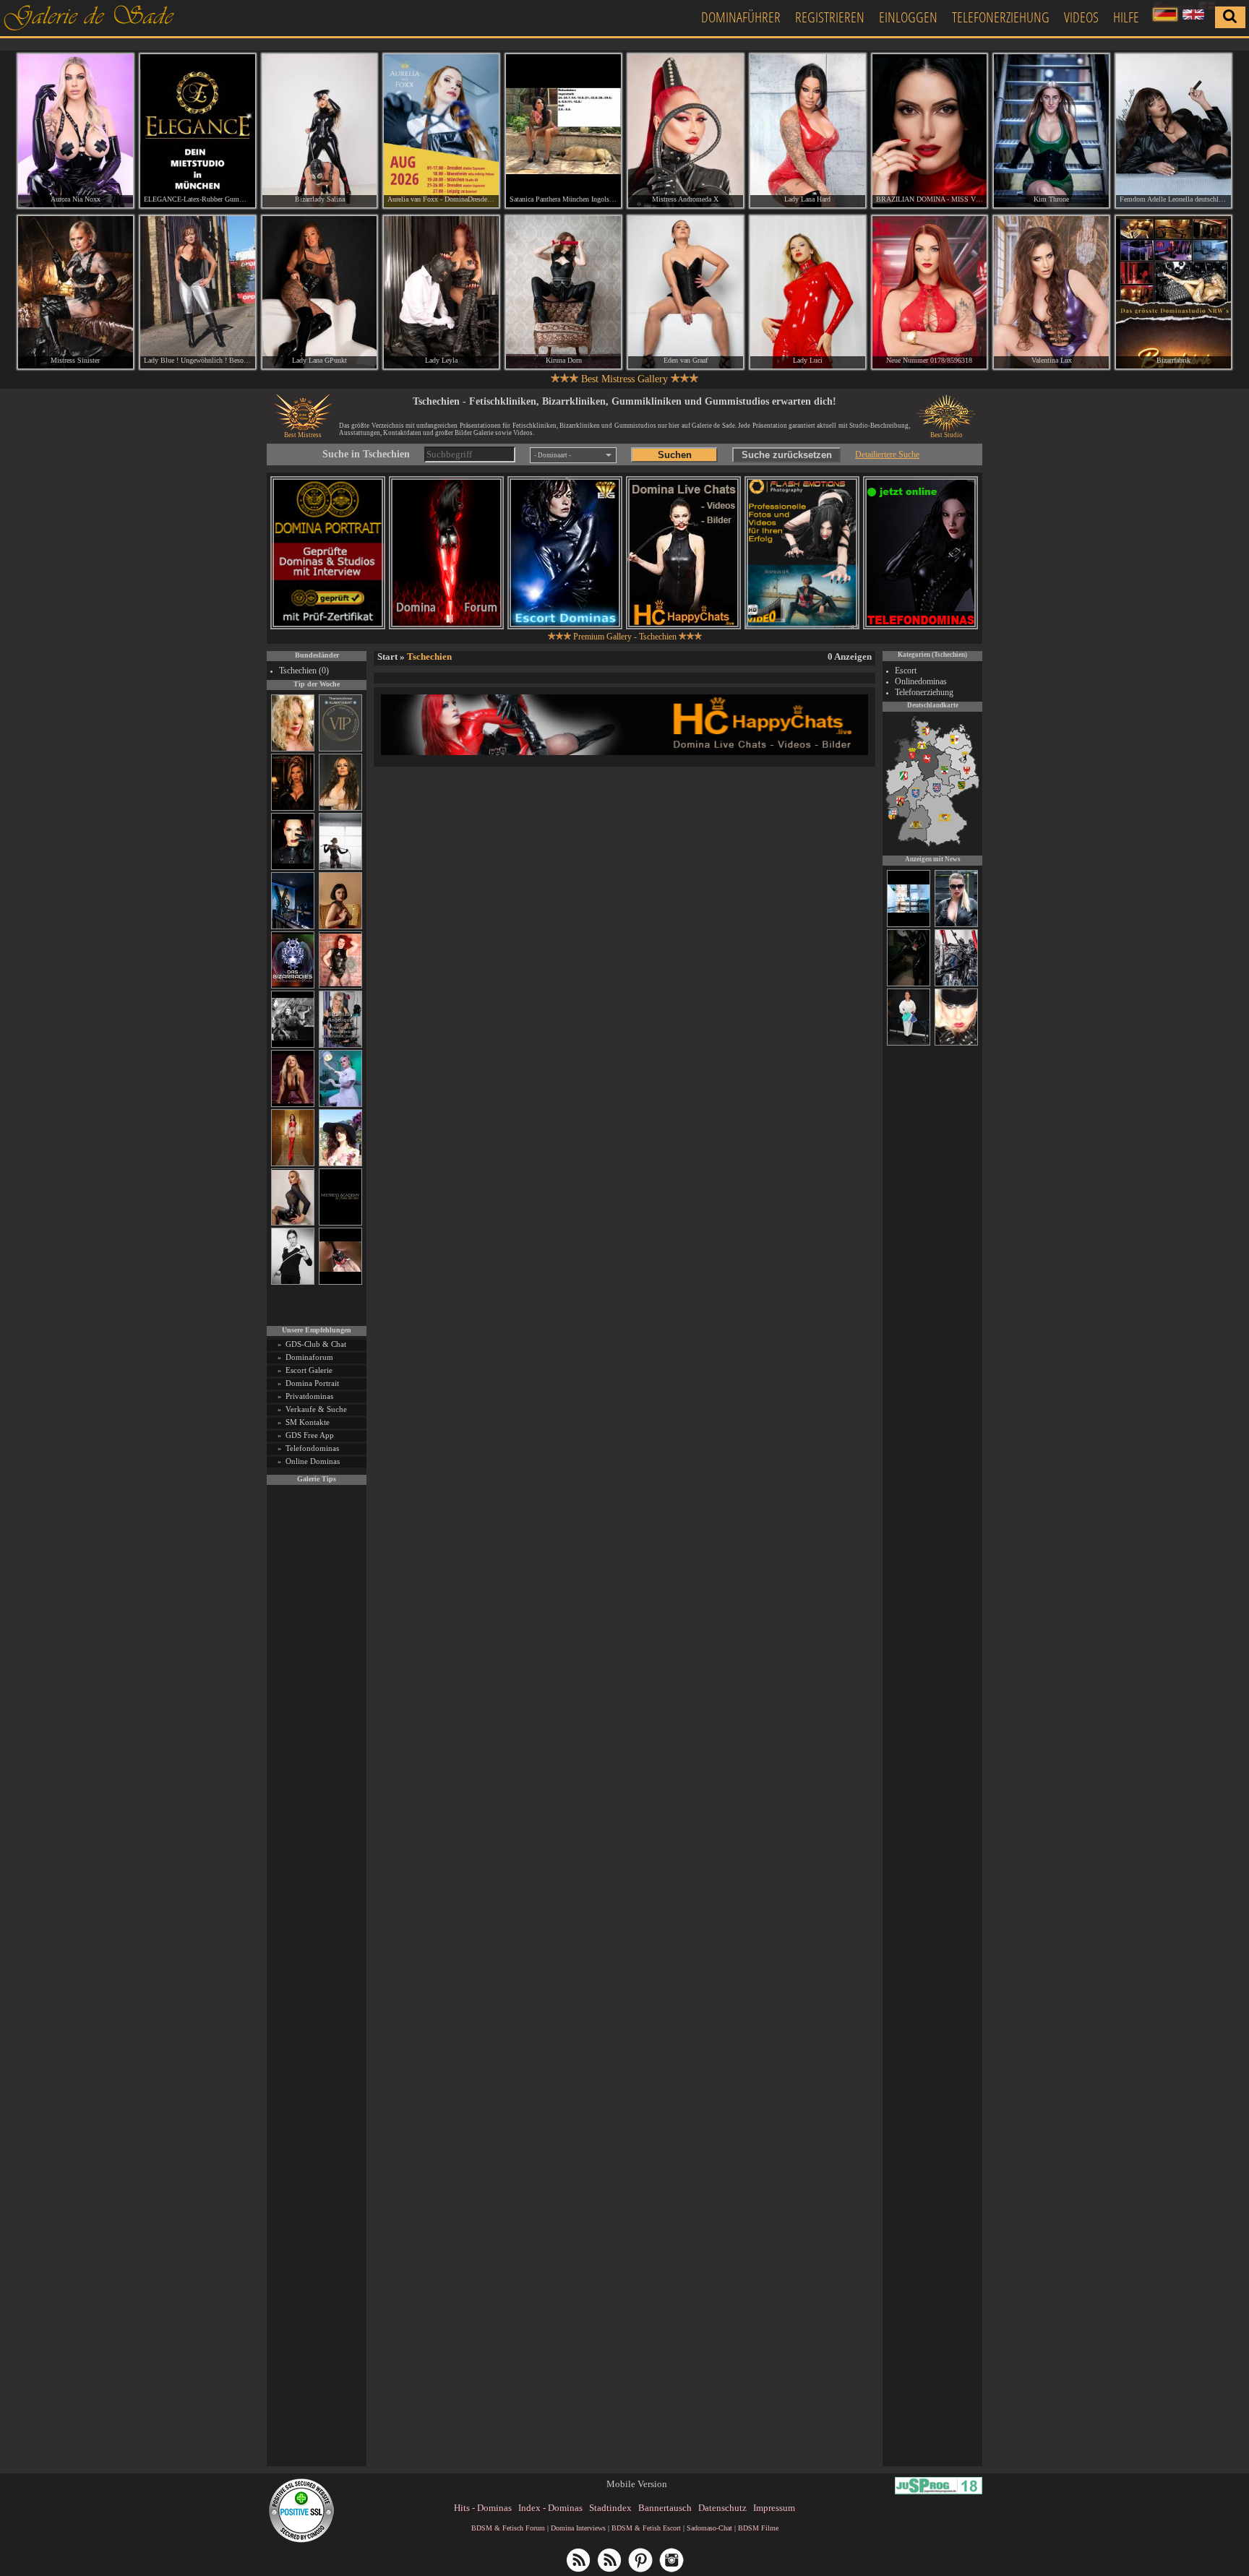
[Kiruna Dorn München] (563, 293)
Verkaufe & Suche (316, 1409)
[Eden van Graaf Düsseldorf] (686, 293)
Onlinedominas (921, 681)
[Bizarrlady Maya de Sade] (293, 867)
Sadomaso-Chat (709, 2528)
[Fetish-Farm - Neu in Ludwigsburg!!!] (293, 927)
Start (387, 656)
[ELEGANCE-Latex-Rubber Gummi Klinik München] (198, 131)
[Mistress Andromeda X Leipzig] (686, 131)
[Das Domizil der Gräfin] (293, 1045)
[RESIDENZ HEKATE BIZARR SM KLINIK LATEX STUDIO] (956, 984)
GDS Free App (310, 1435)
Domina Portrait (312, 1383)
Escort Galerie (309, 1370)
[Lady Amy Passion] (340, 986)
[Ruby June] (293, 1164)
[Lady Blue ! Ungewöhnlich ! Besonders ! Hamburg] (198, 293)
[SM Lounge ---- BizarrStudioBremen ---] (340, 1282)
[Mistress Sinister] (340, 1104)
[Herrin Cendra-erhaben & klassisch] (340, 808)
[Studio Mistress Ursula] (293, 749)
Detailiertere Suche (887, 455)
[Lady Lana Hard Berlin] (808, 131)
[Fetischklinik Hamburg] (909, 1043)
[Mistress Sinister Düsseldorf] (76, 293)
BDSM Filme (758, 2528)
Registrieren (830, 17)
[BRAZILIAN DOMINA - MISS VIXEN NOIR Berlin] (930, 131)
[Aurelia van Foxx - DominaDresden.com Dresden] (441, 131)
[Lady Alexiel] (293, 1282)
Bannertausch (665, 2508)
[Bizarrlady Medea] (340, 927)
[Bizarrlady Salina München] (320, 131)
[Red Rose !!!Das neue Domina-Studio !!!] (293, 808)
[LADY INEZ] (909, 984)
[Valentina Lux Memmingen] (1051, 293)
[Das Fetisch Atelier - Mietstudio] (909, 925)
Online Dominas (313, 1461)
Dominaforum (309, 1357)
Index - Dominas (550, 2508)
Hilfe (1126, 17)
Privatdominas (309, 1396)
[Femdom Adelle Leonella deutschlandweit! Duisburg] (1173, 131)
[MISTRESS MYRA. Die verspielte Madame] (340, 1164)
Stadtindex (610, 2508)
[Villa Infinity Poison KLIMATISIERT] (340, 749)
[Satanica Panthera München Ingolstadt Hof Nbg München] (563, 131)
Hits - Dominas (483, 2508)
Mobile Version (637, 2484)
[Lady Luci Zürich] (808, 293)
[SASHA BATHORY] (340, 867)
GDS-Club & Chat (316, 1344)
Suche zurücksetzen (787, 455)
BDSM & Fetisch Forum (508, 2528)
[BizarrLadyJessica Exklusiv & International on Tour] (956, 1043)
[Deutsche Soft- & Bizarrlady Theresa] (293, 1104)
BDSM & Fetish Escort (646, 2528)
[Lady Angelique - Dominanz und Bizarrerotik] (340, 1045)
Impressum (774, 2508)
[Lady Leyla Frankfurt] (441, 293)
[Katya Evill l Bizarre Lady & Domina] (293, 1223)
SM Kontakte (308, 1422)
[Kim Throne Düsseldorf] (1051, 131)
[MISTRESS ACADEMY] (340, 1223)
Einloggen (908, 17)
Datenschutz (722, 2508)
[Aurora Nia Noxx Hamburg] (76, 131)
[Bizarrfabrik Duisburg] (1173, 293)
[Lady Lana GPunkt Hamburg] (320, 293)
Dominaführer (741, 17)
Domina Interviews (578, 2528)
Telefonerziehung (1001, 17)
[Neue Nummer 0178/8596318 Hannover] (930, 293)
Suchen (675, 455)
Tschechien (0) (304, 671)
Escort (906, 671)
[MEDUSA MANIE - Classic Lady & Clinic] (956, 925)
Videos (1081, 17)
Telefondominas (312, 1448)
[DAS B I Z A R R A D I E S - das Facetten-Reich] (293, 986)
